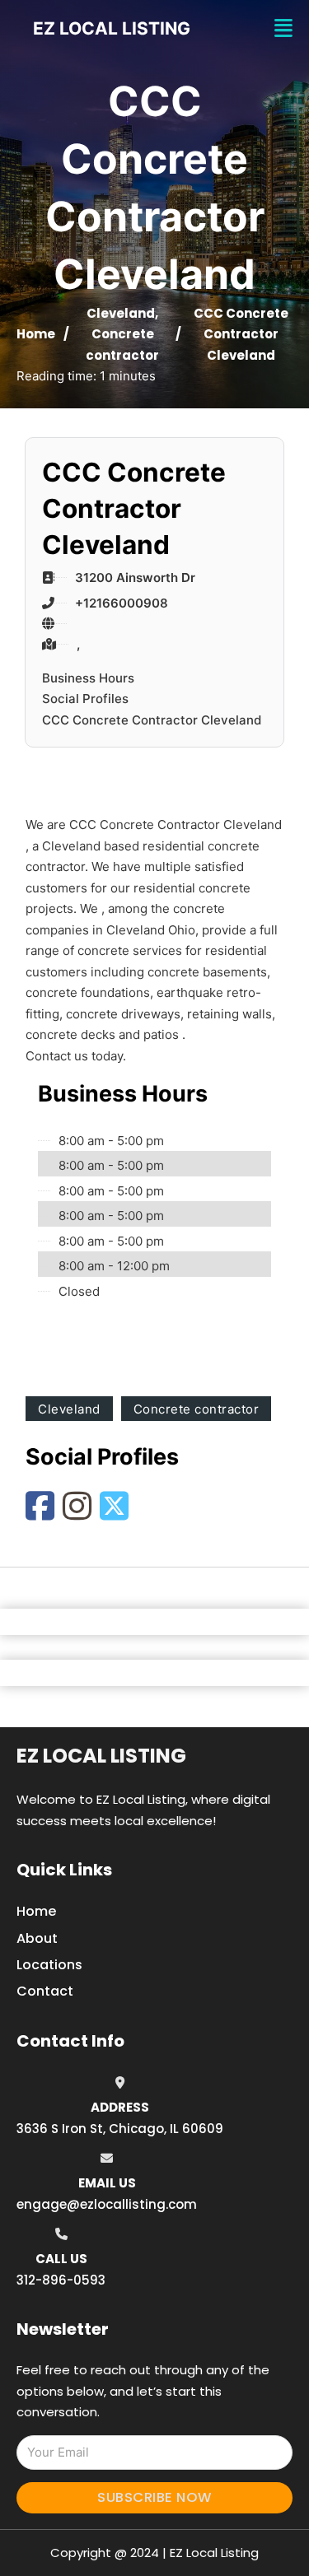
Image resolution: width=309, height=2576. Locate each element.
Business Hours (88, 678)
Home (36, 334)
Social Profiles (85, 699)
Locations (49, 1965)
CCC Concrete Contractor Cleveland (152, 720)
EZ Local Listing (101, 1756)
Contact (45, 1991)
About (37, 1938)
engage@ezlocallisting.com (107, 2204)
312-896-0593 (61, 2280)
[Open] (283, 28)
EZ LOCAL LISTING (112, 28)
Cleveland (121, 313)
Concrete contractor (197, 1409)
